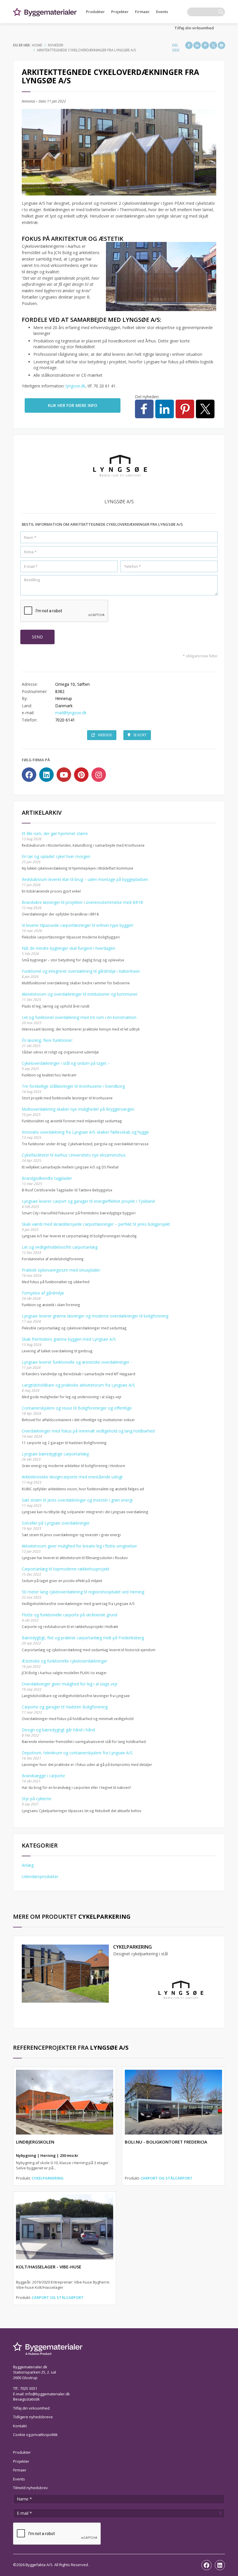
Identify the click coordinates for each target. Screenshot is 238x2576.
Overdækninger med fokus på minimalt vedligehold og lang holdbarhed (88, 1431)
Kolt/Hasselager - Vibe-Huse (49, 2267)
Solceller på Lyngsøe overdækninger (56, 1523)
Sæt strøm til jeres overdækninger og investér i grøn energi (77, 1500)
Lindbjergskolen (35, 2142)
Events (162, 12)
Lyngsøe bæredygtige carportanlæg (55, 1454)
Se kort (140, 735)
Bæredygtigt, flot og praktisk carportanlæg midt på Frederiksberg (83, 1638)
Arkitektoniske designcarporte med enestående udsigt (72, 1477)
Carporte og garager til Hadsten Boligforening (65, 1707)
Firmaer (142, 12)
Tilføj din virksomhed (194, 28)
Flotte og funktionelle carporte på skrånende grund (70, 1615)
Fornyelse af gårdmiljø (43, 1293)
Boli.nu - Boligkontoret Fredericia (166, 2142)
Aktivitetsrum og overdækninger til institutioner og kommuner (80, 994)
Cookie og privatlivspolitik (35, 2435)
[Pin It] (205, 45)
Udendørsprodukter (40, 1876)
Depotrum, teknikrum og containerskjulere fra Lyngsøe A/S (77, 1753)
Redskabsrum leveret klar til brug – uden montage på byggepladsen (85, 879)
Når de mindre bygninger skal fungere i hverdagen (68, 948)
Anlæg (28, 1865)
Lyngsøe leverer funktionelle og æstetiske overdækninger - (77, 1362)
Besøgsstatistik (26, 2399)
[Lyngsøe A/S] (180, 1990)
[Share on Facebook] (189, 45)
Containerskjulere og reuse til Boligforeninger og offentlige (77, 1408)
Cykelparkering (132, 1947)
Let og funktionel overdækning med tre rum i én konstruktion (79, 1017)
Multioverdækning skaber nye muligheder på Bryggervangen (78, 1109)
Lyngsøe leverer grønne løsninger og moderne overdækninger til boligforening (95, 1316)
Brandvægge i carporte (43, 1776)
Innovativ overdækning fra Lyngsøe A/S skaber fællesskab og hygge (85, 1132)
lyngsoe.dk (75, 386)
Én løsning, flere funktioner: (47, 1040)
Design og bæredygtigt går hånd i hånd (58, 1730)
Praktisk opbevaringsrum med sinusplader (61, 1270)
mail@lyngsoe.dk (71, 713)
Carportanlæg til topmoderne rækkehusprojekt (66, 1569)
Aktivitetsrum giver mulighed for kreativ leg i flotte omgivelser (79, 1546)
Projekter (120, 12)
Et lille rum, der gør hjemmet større (55, 833)
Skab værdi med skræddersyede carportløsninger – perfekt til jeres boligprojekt (96, 1224)
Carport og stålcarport (166, 2178)
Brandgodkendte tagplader (47, 1178)
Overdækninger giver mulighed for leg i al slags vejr (70, 1684)
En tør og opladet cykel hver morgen (56, 856)
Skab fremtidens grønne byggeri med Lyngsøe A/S (69, 1339)
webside (105, 735)
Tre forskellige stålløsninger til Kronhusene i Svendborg (73, 1086)
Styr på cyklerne (37, 1799)
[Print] (221, 45)
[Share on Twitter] (213, 45)
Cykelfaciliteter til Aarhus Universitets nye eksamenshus (74, 1155)
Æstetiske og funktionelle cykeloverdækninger (65, 1661)
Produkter (95, 12)
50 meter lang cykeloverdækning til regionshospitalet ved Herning (83, 1592)
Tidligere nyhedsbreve (33, 2417)
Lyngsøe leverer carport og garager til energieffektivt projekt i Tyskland (88, 1201)
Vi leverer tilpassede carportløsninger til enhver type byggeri (77, 925)
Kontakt (20, 2426)
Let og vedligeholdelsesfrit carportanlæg (60, 1247)
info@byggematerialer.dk (48, 2394)
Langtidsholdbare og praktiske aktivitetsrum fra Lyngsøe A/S (78, 1385)
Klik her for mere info (73, 405)
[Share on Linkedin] (197, 45)
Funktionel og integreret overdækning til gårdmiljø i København (81, 971)
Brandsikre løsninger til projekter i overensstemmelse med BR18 (82, 902)
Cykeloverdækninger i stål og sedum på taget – (66, 1063)
